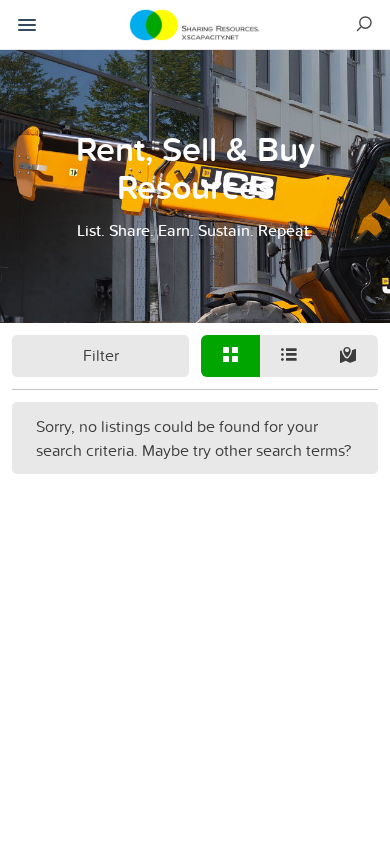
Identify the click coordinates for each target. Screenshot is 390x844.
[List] (289, 356)
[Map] (348, 356)
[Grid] (230, 356)
